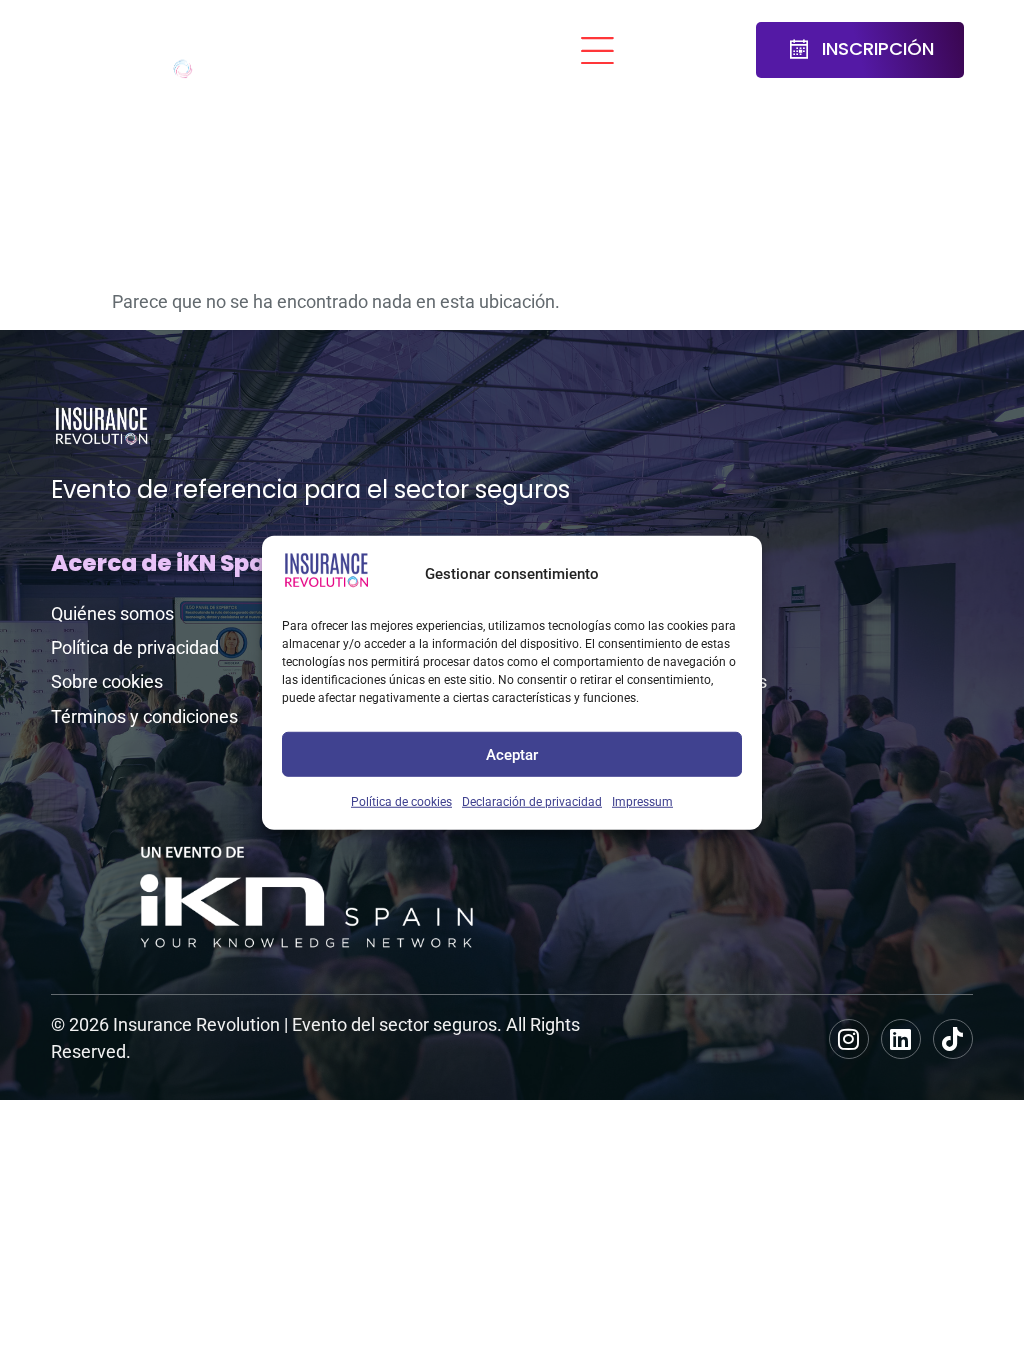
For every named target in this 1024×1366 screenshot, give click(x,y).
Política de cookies (401, 802)
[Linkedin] (901, 1039)
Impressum (642, 802)
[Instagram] (849, 1039)
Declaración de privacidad (532, 802)
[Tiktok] (953, 1039)
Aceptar (512, 754)
